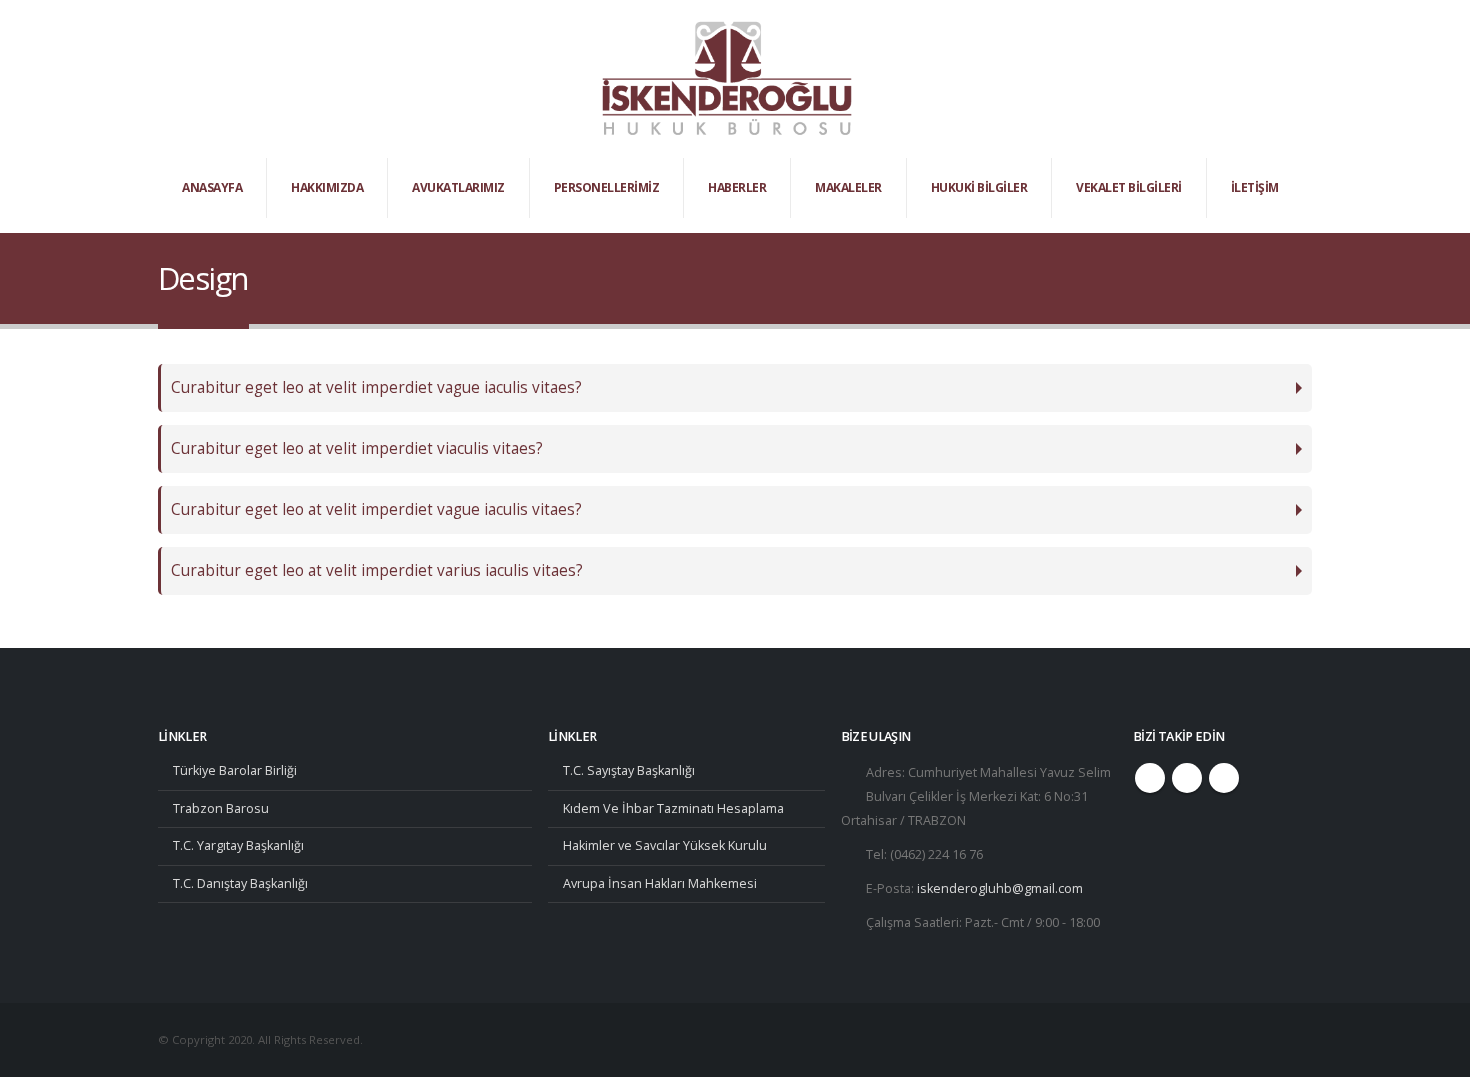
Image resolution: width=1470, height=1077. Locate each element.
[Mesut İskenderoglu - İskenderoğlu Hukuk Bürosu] (727, 79)
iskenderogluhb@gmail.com (1000, 888)
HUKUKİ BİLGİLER (979, 187)
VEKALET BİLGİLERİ (1129, 187)
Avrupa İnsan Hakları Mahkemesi (660, 883)
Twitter (1187, 778)
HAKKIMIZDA (327, 187)
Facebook (1150, 778)
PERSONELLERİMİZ (607, 187)
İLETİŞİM (1255, 187)
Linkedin (1224, 778)
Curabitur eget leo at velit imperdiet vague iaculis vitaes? (376, 387)
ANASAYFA (212, 187)
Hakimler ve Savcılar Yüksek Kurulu (665, 845)
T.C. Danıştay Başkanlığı (240, 883)
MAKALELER (848, 187)
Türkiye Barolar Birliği (235, 770)
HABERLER (737, 187)
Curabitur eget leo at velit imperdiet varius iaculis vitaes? (377, 570)
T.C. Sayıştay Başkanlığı (629, 770)
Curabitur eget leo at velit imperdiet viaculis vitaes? (357, 448)
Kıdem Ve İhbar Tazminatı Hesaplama (673, 808)
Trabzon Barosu (221, 808)
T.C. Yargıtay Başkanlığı (238, 845)
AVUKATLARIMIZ (458, 187)
